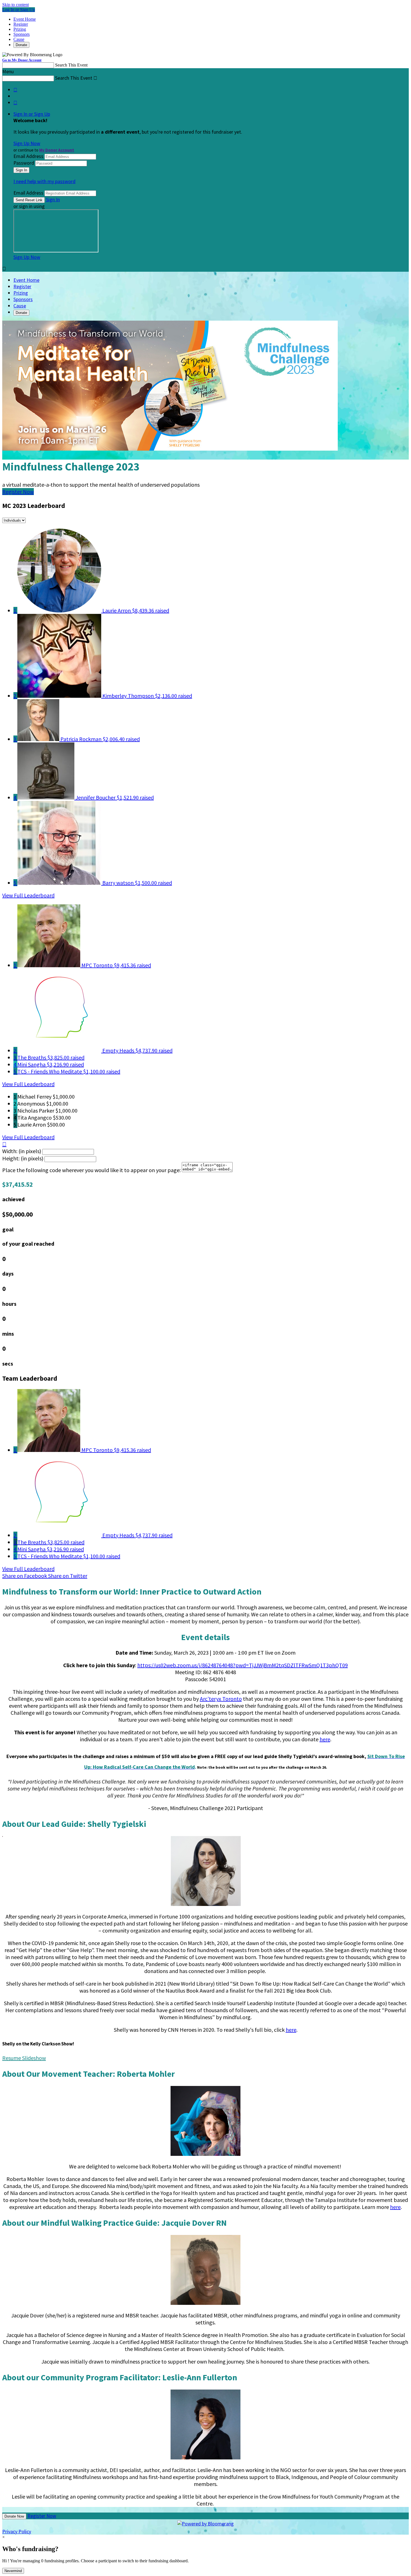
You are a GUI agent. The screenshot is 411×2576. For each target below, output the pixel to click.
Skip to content (16, 5)
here (325, 1739)
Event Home (25, 19)
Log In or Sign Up (19, 10)
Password (24, 163)
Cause (19, 39)
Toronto (232, 1699)
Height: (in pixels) (23, 1158)
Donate (21, 45)
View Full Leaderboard (28, 895)
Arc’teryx (211, 1699)
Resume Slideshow (24, 2058)
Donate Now (14, 2516)
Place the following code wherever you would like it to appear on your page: (91, 1170)
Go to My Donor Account (22, 60)
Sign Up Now (27, 143)
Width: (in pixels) (22, 1151)
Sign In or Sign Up (32, 114)
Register (21, 24)
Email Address (28, 156)
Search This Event (71, 65)
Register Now (42, 2516)
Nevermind (13, 2571)
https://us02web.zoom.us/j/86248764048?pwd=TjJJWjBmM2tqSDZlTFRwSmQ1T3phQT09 (243, 1665)
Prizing (20, 29)
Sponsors (22, 34)
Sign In (53, 199)
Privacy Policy (17, 2531)
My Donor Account (57, 150)
